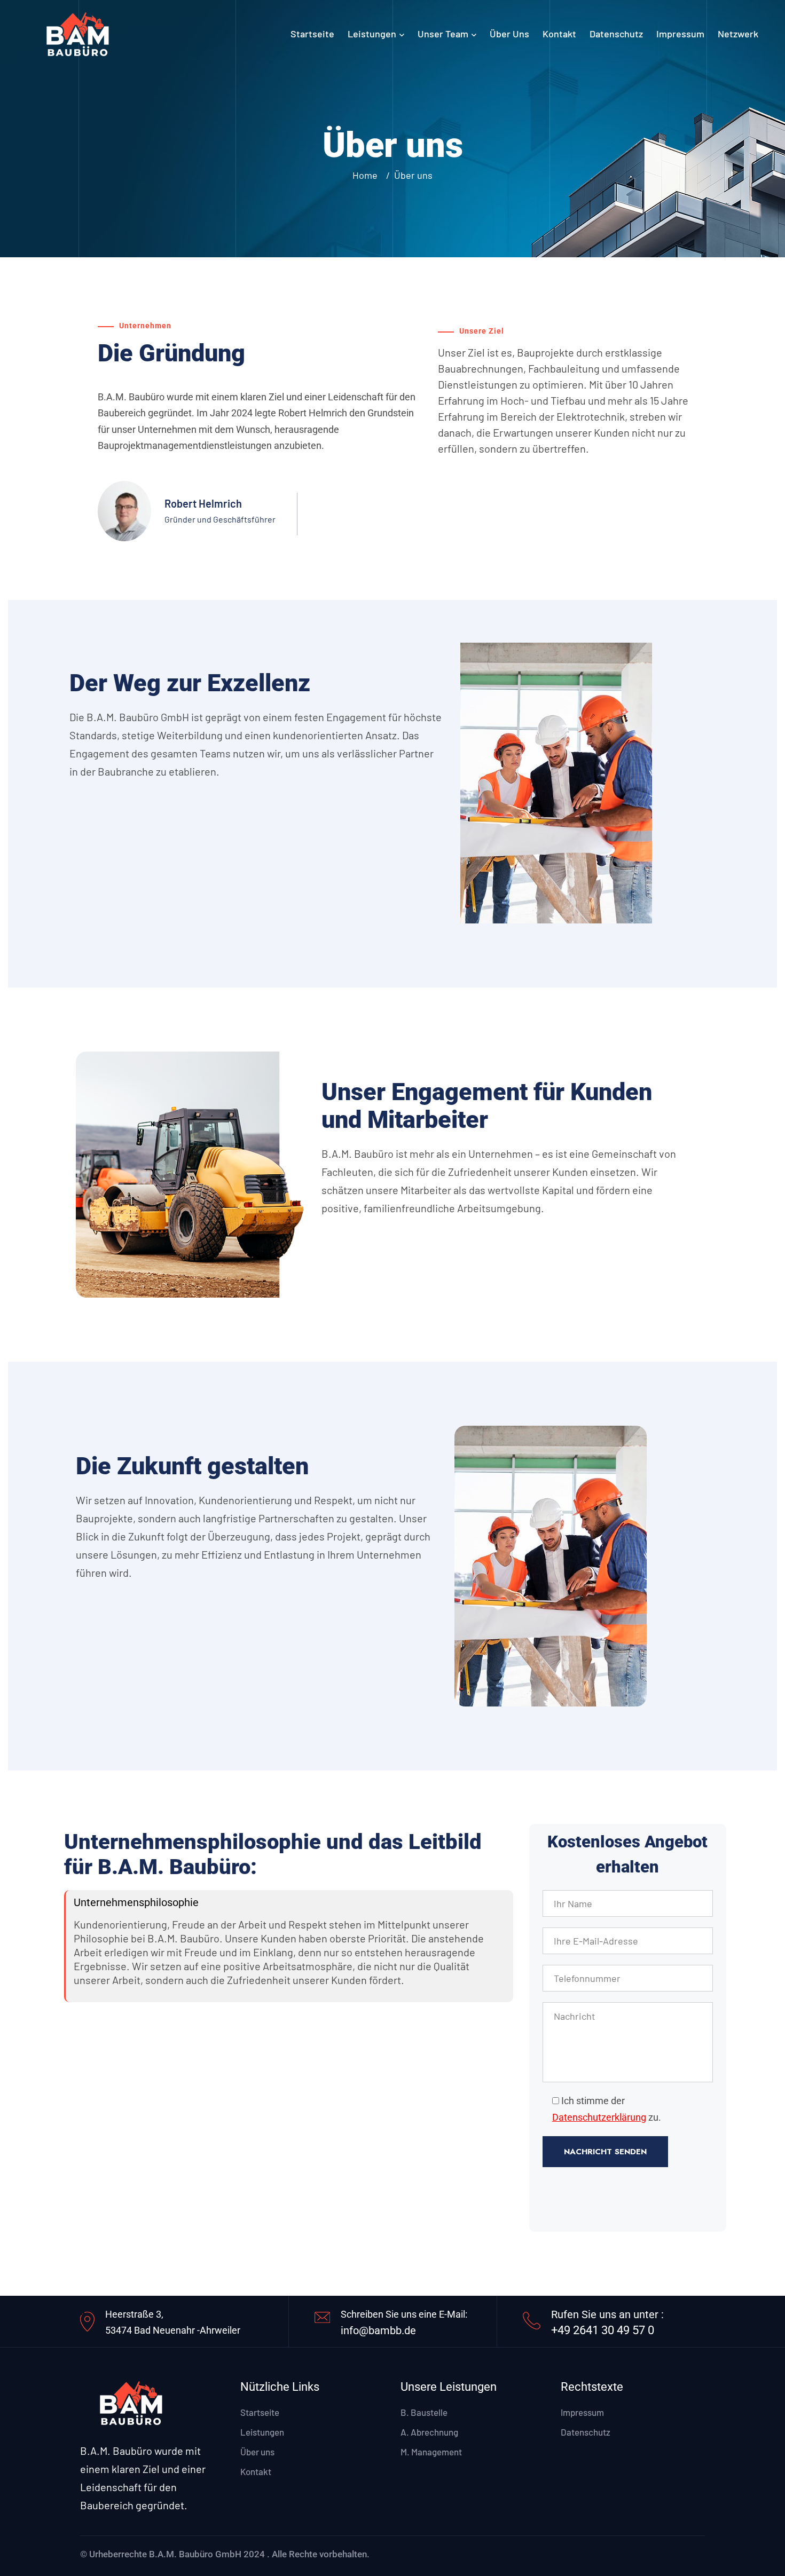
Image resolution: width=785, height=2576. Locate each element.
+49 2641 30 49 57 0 (603, 2330)
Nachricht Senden (605, 2152)
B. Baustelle (424, 2412)
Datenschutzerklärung (599, 2117)
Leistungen (372, 34)
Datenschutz (616, 34)
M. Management (431, 2452)
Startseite (312, 34)
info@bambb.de (378, 2330)
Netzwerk (738, 34)
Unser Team (443, 34)
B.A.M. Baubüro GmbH (195, 2554)
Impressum (680, 34)
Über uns (509, 34)
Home (367, 175)
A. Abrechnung (429, 2432)
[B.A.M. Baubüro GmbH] (77, 32)
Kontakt (559, 34)
